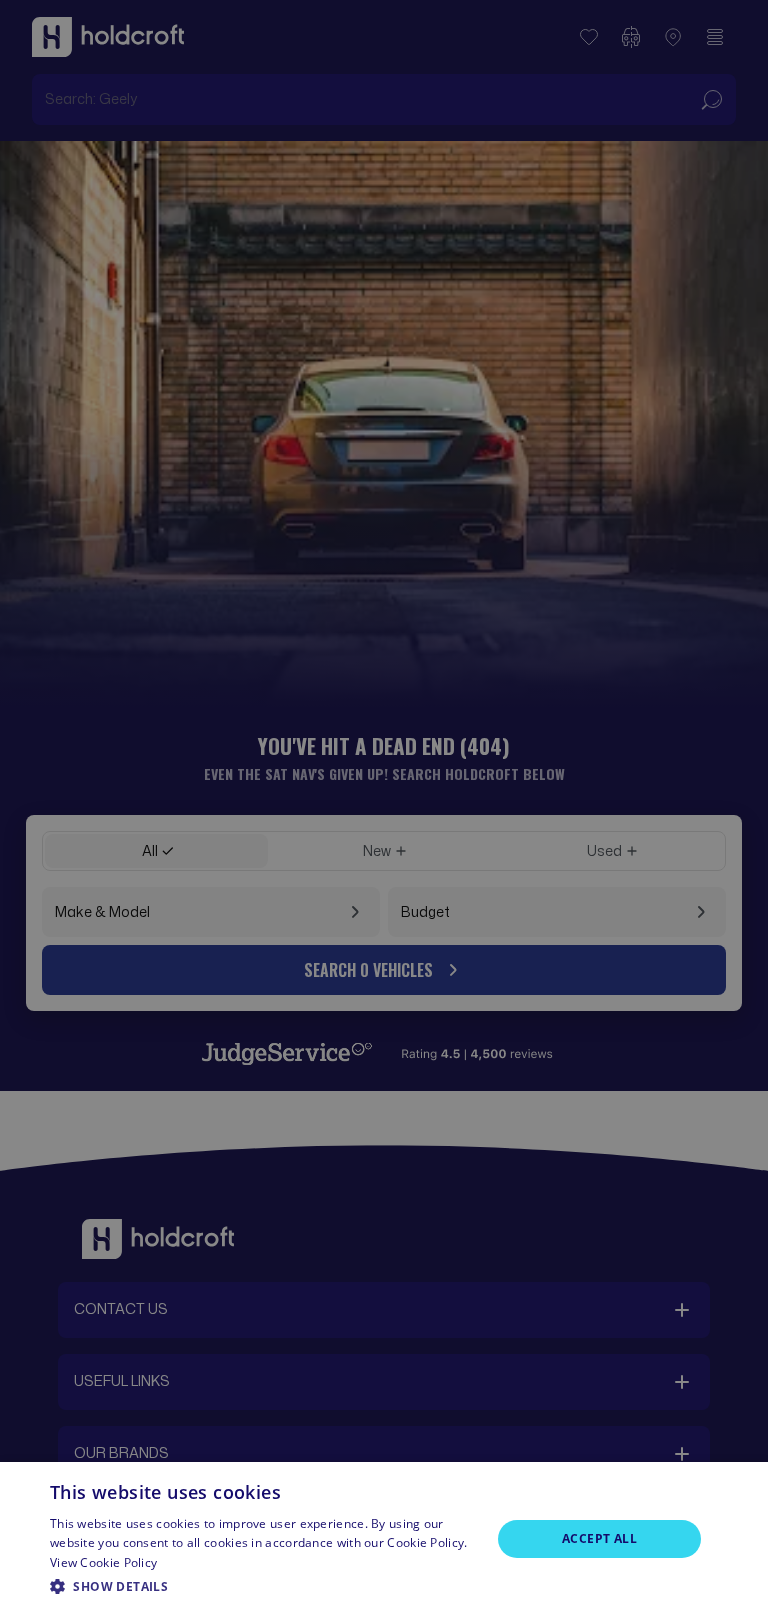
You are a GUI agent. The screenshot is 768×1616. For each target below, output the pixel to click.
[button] (264, 1587)
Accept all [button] (599, 1538)
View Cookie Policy (103, 1562)
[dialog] (384, 1539)
